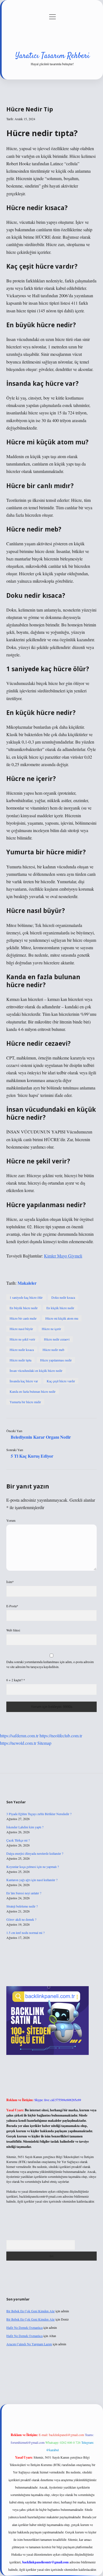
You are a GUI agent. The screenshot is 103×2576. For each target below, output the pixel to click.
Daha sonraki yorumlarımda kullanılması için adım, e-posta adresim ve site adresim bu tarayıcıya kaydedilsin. (50, 1664)
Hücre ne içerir (51, 1329)
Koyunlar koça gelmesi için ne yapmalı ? (33, 1867)
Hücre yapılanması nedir (56, 1360)
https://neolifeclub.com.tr (61, 1736)
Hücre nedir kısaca (22, 1350)
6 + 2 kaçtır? (16, 1680)
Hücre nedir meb (53, 1350)
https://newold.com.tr (18, 1743)
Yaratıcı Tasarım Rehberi (52, 56)
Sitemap (44, 1743)
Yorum (11, 1520)
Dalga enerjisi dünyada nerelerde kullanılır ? (35, 1853)
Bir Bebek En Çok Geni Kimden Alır (30, 2311)
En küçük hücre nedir (60, 1308)
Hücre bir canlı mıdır (23, 1318)
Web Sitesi (13, 1630)
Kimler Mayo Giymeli (63, 1256)
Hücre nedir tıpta (20, 1360)
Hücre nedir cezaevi (57, 1339)
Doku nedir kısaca (63, 1297)
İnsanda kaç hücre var (24, 1381)
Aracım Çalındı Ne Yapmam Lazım (29, 2344)
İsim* (10, 1582)
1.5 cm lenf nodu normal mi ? (25, 1933)
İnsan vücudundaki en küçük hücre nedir (36, 1370)
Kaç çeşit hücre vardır (61, 1381)
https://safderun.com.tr (19, 1736)
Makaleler (27, 1283)
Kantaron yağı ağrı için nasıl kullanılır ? (32, 1880)
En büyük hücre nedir (24, 1308)
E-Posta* (12, 1606)
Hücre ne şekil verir (22, 1339)
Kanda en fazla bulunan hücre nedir (33, 1391)
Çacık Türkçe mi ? (18, 1840)
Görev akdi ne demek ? (21, 1919)
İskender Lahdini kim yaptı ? (25, 1827)
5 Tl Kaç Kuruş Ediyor (32, 1456)
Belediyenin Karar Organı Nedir (41, 1437)
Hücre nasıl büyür (21, 1329)
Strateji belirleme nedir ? (22, 1906)
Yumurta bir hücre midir (25, 1402)
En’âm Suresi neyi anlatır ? (24, 1893)
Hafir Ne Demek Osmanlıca (24, 2327)
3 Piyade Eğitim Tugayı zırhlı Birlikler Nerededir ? (39, 1814)
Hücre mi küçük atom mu (62, 1318)
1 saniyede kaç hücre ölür (26, 1297)
